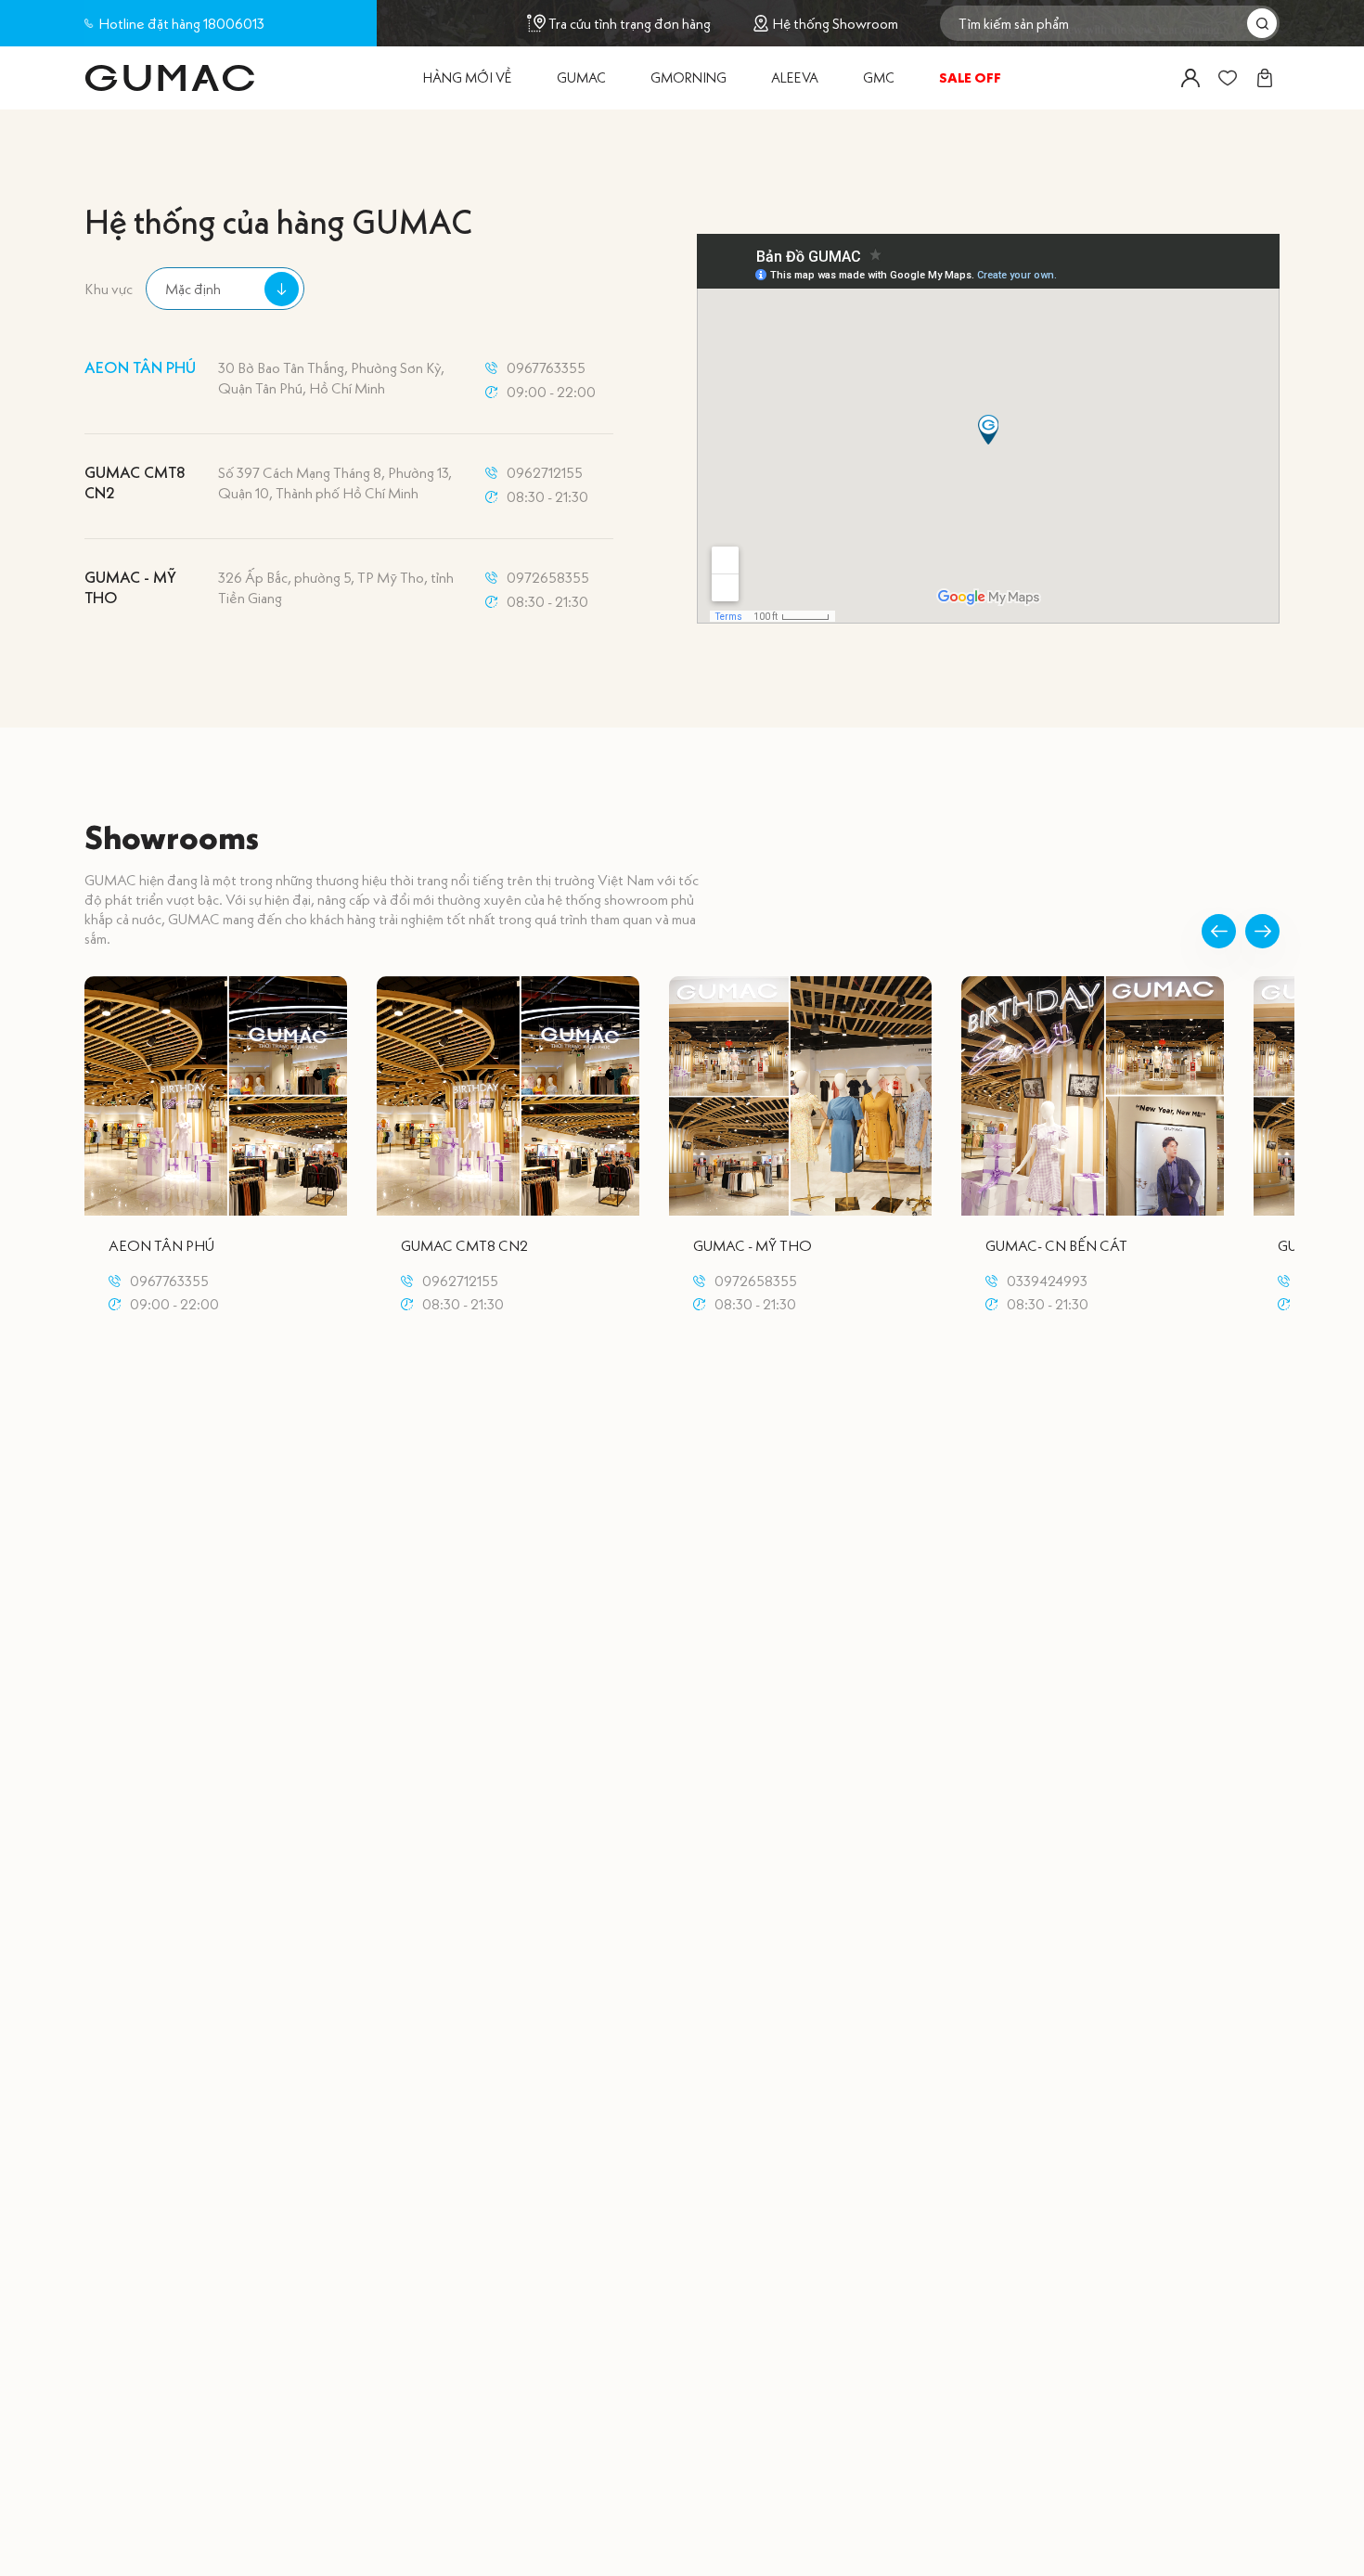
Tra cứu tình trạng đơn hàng (630, 23)
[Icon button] (1190, 78)
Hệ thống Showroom (835, 24)
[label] (170, 78)
